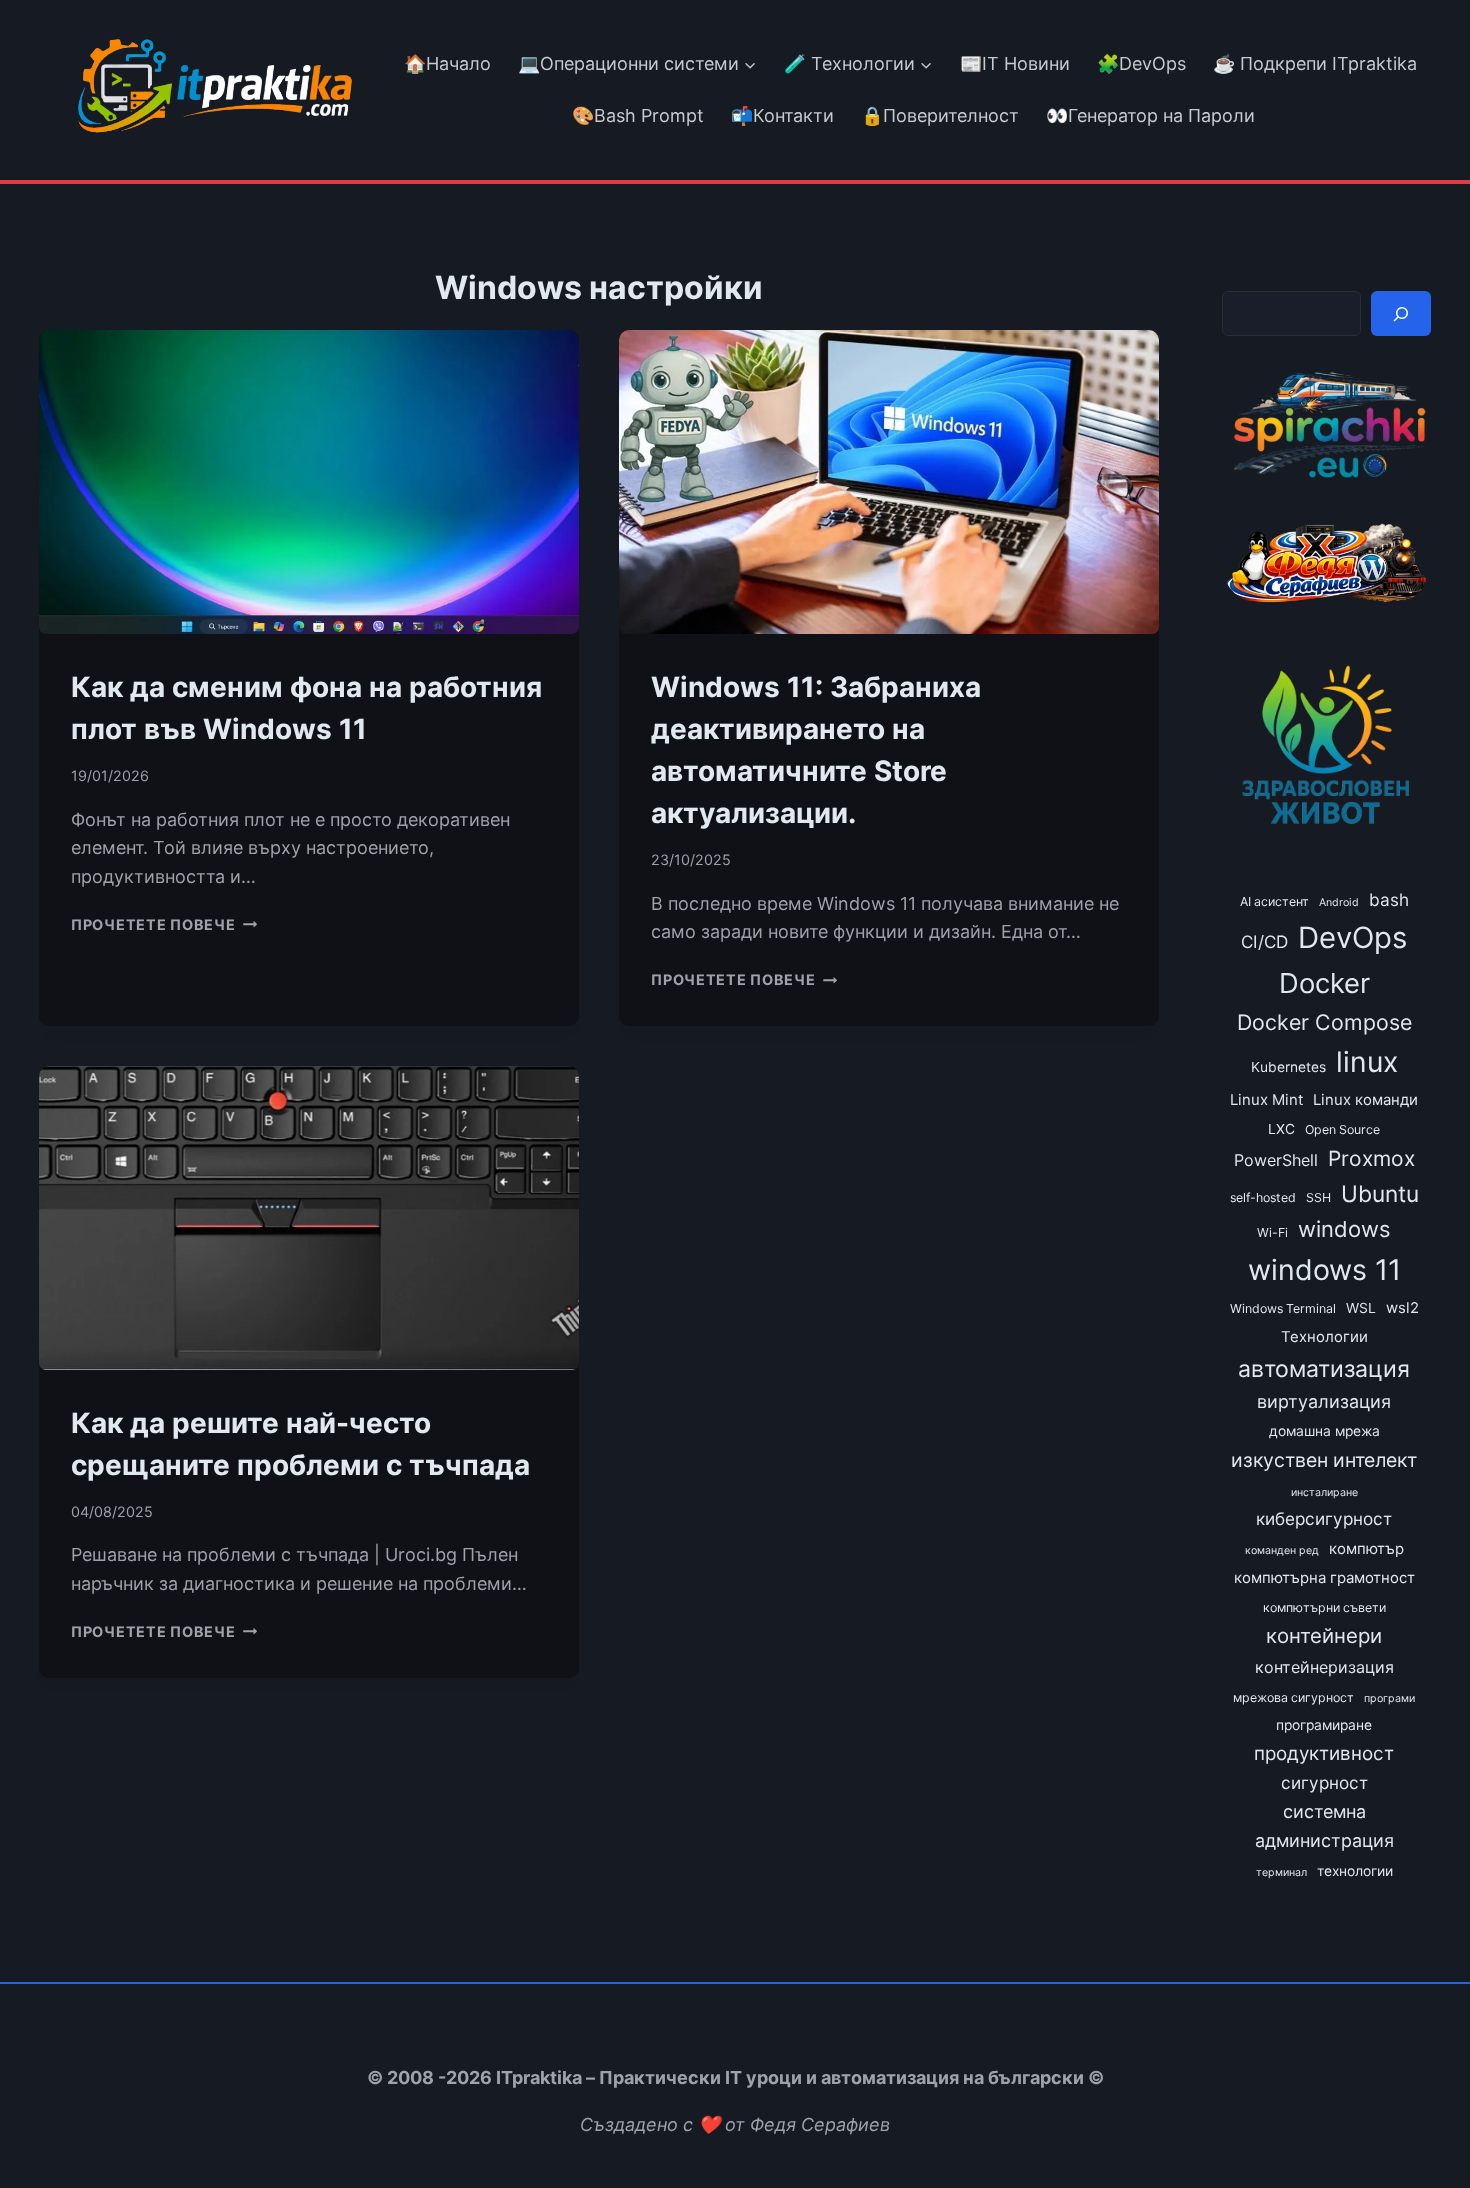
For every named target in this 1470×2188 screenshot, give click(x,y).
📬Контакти (782, 115)
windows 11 (1324, 1269)
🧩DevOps (1141, 63)
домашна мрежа (1324, 1431)
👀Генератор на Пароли (1150, 115)
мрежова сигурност (1293, 1697)
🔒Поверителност (940, 115)
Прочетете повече (164, 924)
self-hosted (1263, 1197)
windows (1344, 1229)
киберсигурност (1324, 1518)
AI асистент (1274, 901)
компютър (1366, 1549)
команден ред (1282, 1550)
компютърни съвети (1324, 1607)
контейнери (1324, 1635)
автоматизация (1324, 1369)
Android (1339, 902)
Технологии (1324, 1337)
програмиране (1324, 1725)
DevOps (1352, 937)
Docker (1324, 983)
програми (1389, 1698)
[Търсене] (1401, 313)
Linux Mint (1266, 1100)
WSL (1361, 1308)
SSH (1318, 1197)
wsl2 (1402, 1308)
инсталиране (1324, 1492)
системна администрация (1324, 1826)
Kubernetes (1288, 1067)
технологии (1355, 1871)
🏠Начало (447, 63)
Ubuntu (1380, 1193)
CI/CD (1264, 941)
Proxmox (1371, 1158)
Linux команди (1365, 1100)
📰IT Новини (1015, 63)
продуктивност (1324, 1753)
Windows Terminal (1283, 1308)
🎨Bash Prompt (635, 115)
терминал (1281, 1872)
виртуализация (1324, 1401)
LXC (1281, 1129)
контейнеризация (1324, 1667)
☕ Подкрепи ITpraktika (1315, 63)
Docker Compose (1324, 1022)
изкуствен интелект (1324, 1460)
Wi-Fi (1272, 1232)
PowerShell (1276, 1160)
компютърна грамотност (1324, 1578)
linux (1367, 1062)
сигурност (1324, 1782)
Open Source (1342, 1129)
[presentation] (309, 482)
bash (1389, 899)
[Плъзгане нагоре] (1418, 2126)
